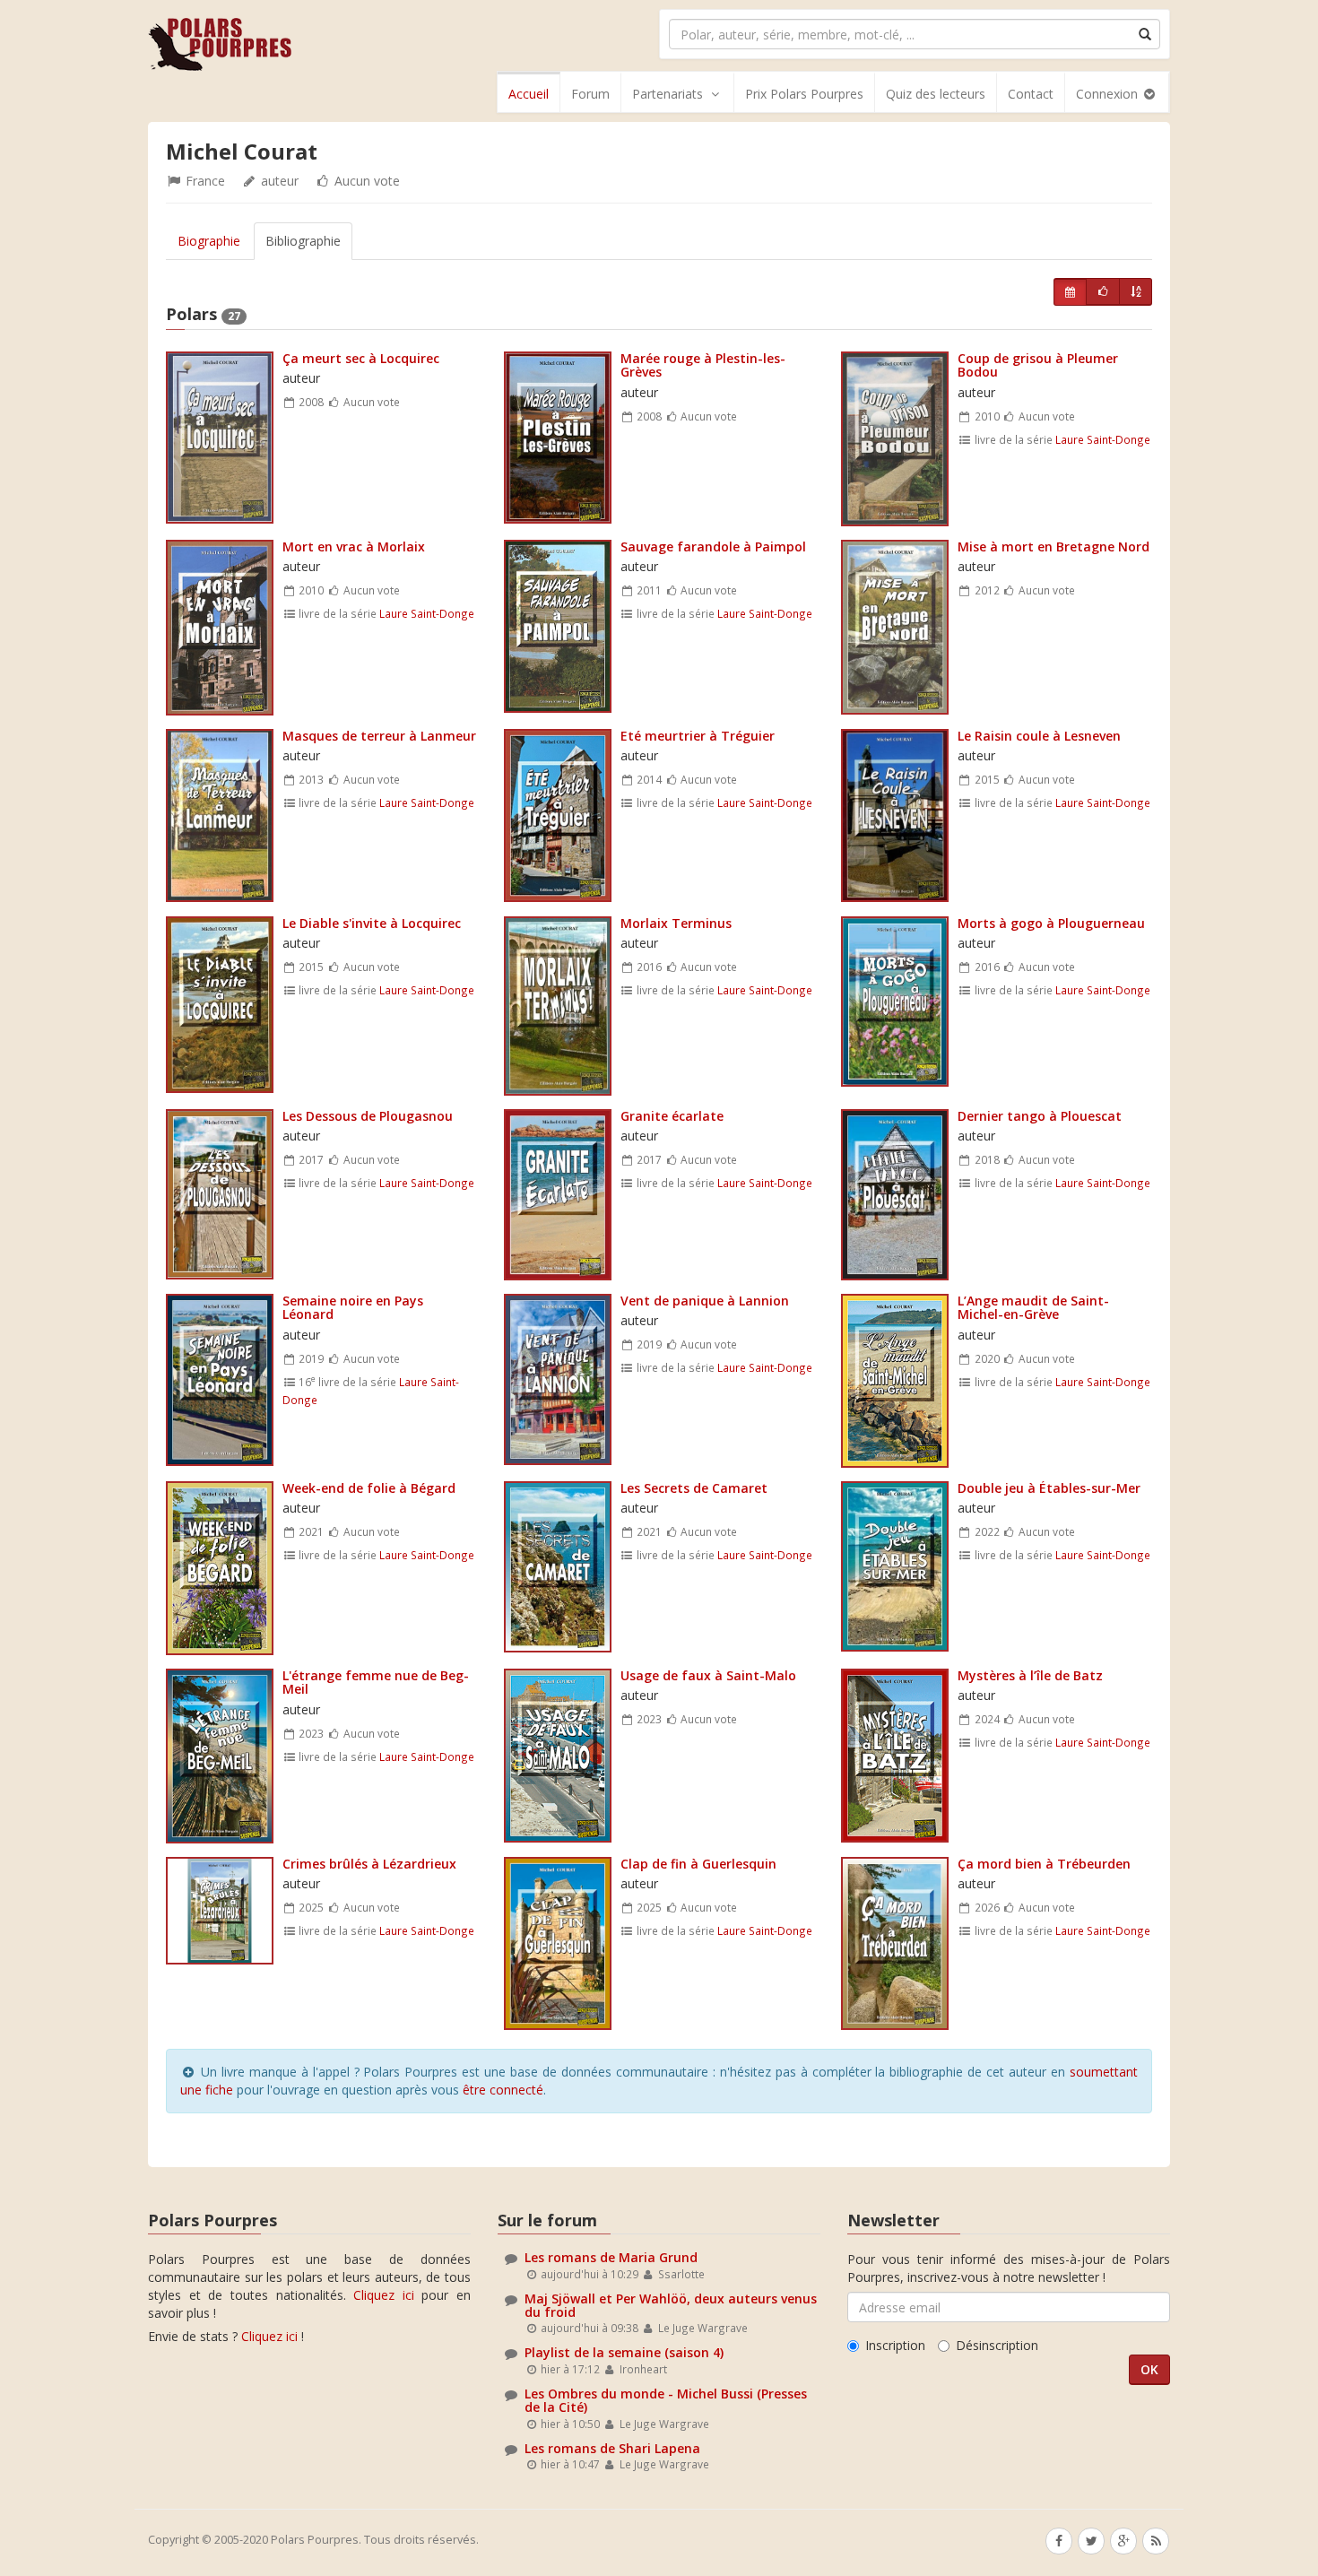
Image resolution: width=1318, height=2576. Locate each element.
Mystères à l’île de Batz (1030, 1675)
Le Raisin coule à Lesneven (1039, 736)
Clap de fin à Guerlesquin (698, 1864)
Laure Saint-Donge (1103, 439)
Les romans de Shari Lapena (612, 2448)
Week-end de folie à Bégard (369, 1488)
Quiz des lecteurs (936, 94)
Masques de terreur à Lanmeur (379, 736)
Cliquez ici (384, 2295)
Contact (1031, 94)
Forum (590, 94)
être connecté (503, 2090)
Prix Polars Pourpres (804, 94)
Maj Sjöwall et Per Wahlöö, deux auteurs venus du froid (671, 2305)
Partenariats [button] (668, 94)
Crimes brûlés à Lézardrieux (369, 1864)
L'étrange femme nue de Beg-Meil (376, 1682)
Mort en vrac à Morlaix (354, 546)
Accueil (529, 94)
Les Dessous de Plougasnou (368, 1116)
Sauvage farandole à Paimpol (713, 546)
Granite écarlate (672, 1116)
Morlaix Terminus (676, 923)
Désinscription (997, 2345)
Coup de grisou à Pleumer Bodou (1038, 365)
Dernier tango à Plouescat (1040, 1116)
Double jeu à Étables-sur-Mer (1049, 1488)
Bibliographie (303, 241)
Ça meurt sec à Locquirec (361, 358)
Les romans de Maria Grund (611, 2257)
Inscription (895, 2345)
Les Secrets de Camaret (694, 1488)
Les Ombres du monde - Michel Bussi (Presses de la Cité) (666, 2400)
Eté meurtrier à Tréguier (698, 736)
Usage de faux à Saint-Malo (708, 1675)
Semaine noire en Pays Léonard (353, 1307)
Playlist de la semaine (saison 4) (624, 2352)
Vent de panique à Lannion (705, 1301)
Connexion (1109, 94)
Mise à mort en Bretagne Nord (1054, 546)
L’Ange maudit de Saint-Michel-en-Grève (1033, 1307)
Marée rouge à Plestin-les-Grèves (703, 365)
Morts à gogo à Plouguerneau (1051, 923)
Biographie (209, 241)
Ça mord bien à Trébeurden (1044, 1864)
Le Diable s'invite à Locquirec (372, 923)
